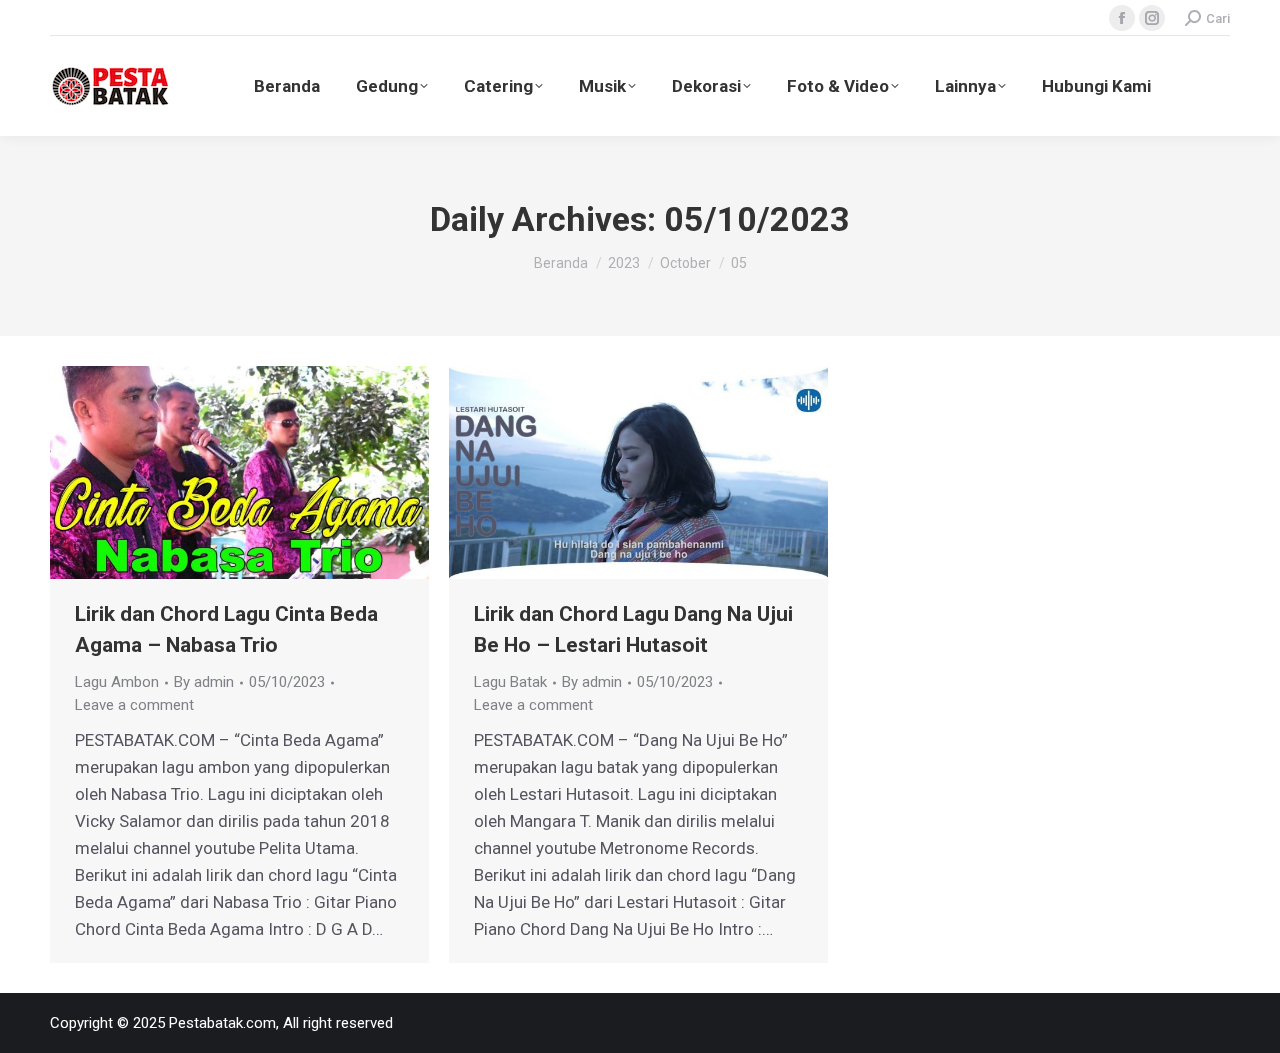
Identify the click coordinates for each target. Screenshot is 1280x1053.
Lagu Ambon (117, 682)
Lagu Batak (510, 682)
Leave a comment (134, 705)
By (204, 682)
